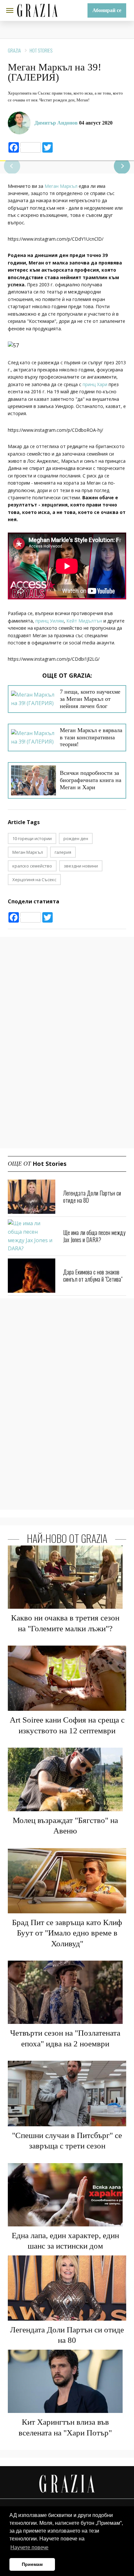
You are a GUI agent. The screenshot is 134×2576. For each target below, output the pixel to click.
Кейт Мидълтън (84, 621)
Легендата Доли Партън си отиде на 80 (92, 1197)
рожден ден (76, 838)
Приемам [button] (32, 2564)
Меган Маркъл (61, 186)
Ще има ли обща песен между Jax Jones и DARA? (94, 1236)
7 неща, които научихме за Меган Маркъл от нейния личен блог (90, 699)
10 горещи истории (32, 838)
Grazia (14, 50)
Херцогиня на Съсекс (34, 880)
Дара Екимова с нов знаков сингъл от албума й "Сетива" (93, 1275)
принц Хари (95, 384)
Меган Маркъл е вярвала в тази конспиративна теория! (91, 737)
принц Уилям (50, 621)
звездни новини (81, 866)
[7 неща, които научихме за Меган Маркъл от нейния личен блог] (33, 699)
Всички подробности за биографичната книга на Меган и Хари (91, 780)
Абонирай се (107, 10)
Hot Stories (41, 50)
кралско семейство (32, 866)
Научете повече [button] (29, 2547)
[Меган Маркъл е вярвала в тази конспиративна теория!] (33, 738)
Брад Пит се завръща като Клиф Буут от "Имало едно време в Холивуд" (67, 1933)
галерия (63, 852)
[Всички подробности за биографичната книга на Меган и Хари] (33, 780)
